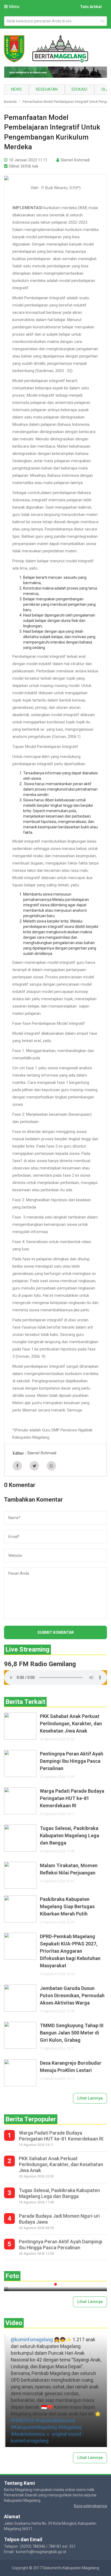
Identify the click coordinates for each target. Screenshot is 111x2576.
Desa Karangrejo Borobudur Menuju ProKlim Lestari (71, 2067)
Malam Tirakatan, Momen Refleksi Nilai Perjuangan (69, 1869)
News (16, 89)
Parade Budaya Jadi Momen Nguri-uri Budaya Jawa (59, 2219)
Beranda (10, 102)
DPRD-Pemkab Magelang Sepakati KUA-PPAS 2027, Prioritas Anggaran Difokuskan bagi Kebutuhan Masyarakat (70, 1951)
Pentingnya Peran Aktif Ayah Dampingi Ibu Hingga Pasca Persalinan (72, 1761)
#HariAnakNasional (55, 2421)
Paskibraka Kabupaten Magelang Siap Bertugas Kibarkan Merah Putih (67, 1906)
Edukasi (79, 89)
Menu (14, 7)
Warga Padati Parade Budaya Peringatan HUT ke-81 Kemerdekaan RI (72, 1798)
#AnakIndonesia (28, 2434)
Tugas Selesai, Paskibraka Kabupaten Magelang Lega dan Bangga (70, 1835)
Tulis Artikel (91, 7)
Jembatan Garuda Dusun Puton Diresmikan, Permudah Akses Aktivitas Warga (72, 1995)
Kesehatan (47, 89)
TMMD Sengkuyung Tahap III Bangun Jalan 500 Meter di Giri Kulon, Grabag (72, 2033)
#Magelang (70, 2427)
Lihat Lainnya (90, 2098)
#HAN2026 (22, 2421)
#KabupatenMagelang (34, 2427)
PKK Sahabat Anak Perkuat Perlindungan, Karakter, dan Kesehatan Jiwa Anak (71, 1723)
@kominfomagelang (32, 2340)
